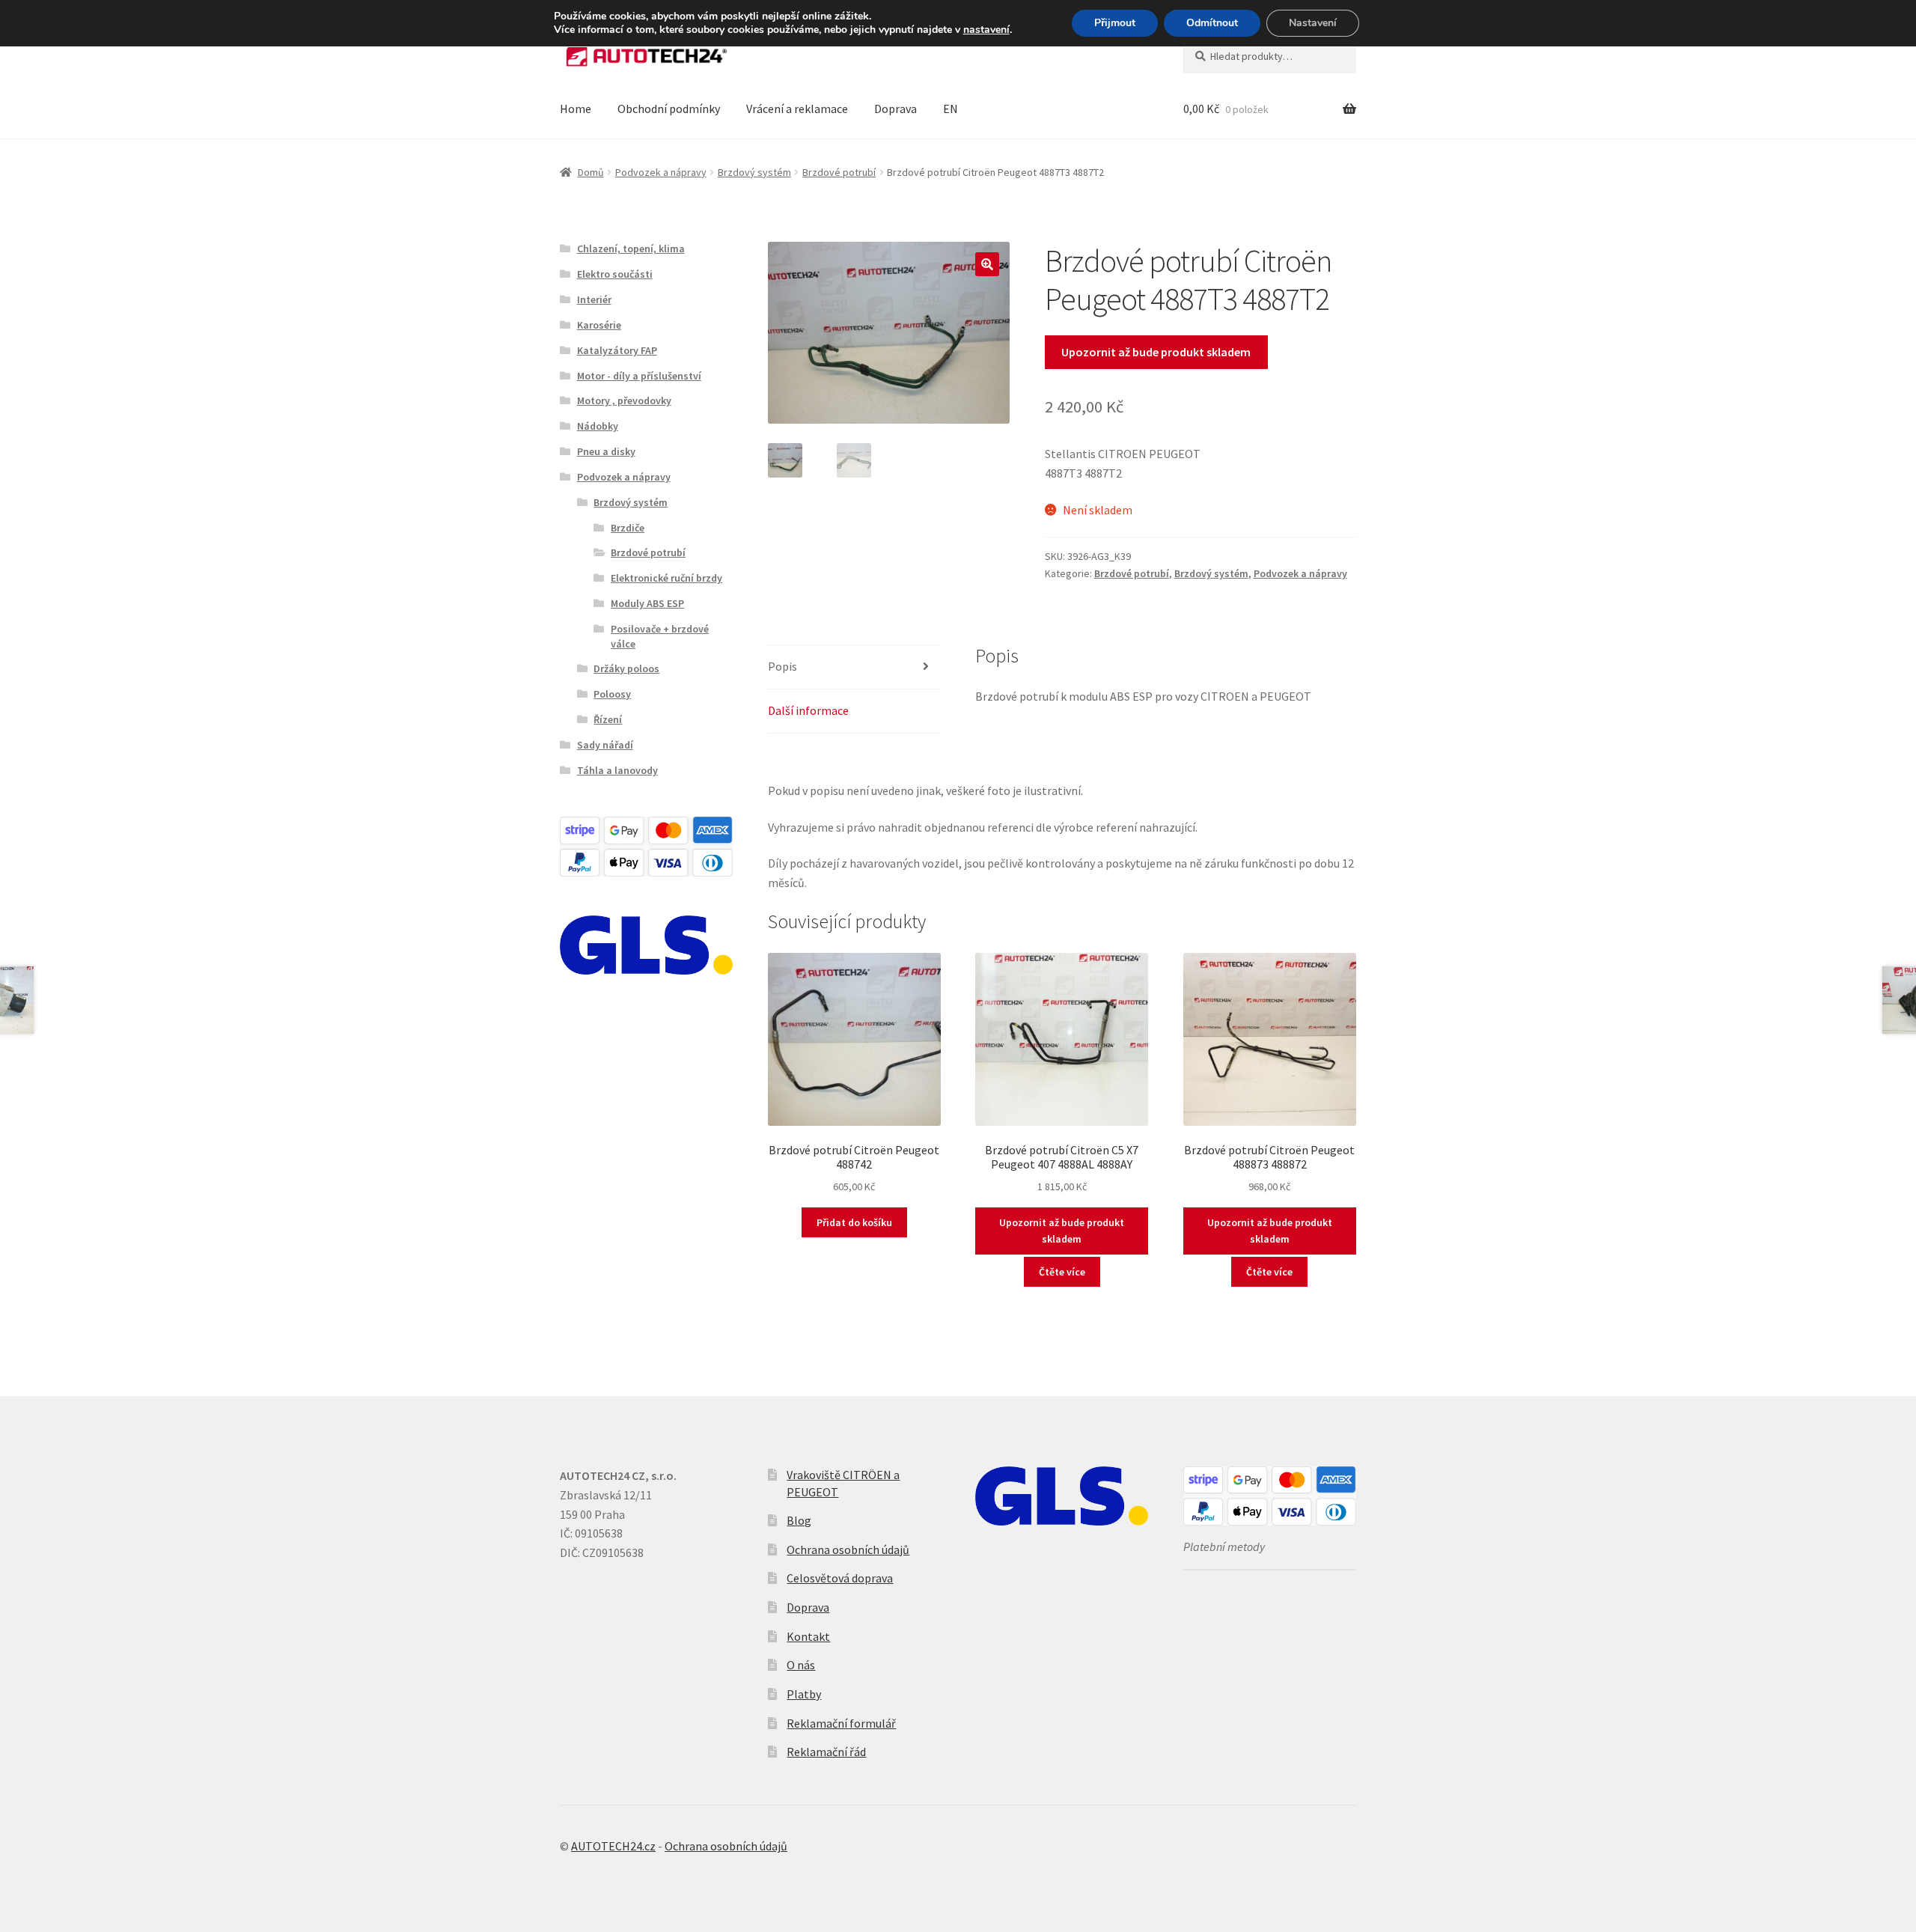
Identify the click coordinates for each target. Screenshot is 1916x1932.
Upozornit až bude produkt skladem (1156, 352)
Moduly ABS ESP (647, 603)
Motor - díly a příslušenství (639, 376)
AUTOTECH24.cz (613, 1846)
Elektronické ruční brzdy (666, 578)
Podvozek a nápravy (661, 172)
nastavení (986, 30)
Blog (799, 1520)
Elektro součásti (615, 274)
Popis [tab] (782, 666)
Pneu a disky (606, 451)
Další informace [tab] (808, 710)
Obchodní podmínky (669, 109)
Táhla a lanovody (617, 770)
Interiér (594, 299)
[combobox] (1270, 56)
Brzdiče (628, 528)
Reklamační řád (826, 1752)
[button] (987, 264)
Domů (591, 172)
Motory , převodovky (624, 400)
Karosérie (599, 325)
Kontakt (808, 1636)
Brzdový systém (754, 172)
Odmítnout (1212, 23)
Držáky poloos (626, 668)
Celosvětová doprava (840, 1578)
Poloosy (612, 694)
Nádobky (598, 426)
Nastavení (1313, 23)
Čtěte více (1062, 1272)
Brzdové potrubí (839, 172)
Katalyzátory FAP (617, 350)
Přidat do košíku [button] (854, 1222)
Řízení (608, 719)
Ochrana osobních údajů (848, 1549)
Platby (804, 1694)
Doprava (896, 109)
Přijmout (1115, 23)
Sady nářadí (605, 745)
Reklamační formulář (841, 1723)
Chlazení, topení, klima (631, 249)
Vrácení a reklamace (797, 109)
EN (951, 109)
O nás (801, 1665)
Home (576, 109)
